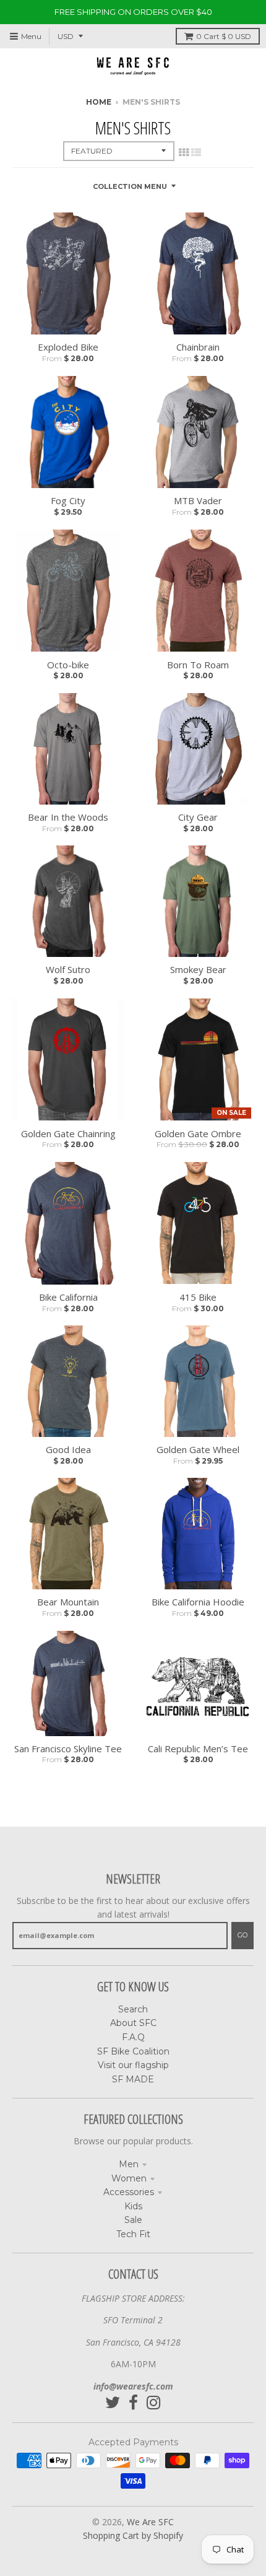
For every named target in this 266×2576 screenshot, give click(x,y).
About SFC (133, 2023)
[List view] (196, 152)
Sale (133, 2220)
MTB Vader (198, 500)
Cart (224, 36)
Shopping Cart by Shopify (133, 2535)
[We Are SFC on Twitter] (113, 2403)
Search (133, 2009)
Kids (133, 2206)
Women (129, 2178)
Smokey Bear (198, 969)
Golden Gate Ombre (198, 1133)
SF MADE (133, 2079)
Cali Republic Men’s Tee (198, 1749)
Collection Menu (130, 186)
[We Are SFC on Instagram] (154, 2403)
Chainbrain (198, 347)
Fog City (68, 500)
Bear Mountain (68, 1602)
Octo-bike (68, 665)
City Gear (198, 817)
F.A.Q (133, 2037)
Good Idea (68, 1449)
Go (242, 1935)
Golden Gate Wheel (198, 1449)
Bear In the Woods (68, 817)
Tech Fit (133, 2234)
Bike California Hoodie (198, 1602)
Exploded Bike (68, 347)
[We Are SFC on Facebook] (133, 2403)
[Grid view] (184, 152)
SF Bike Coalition (133, 2051)
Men (129, 2164)
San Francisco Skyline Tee (68, 1749)
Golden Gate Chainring (68, 1133)
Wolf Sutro (68, 969)
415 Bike (198, 1297)
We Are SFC (150, 2522)
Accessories (129, 2192)
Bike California (68, 1297)
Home (99, 102)
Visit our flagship (133, 2065)
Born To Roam (198, 665)
